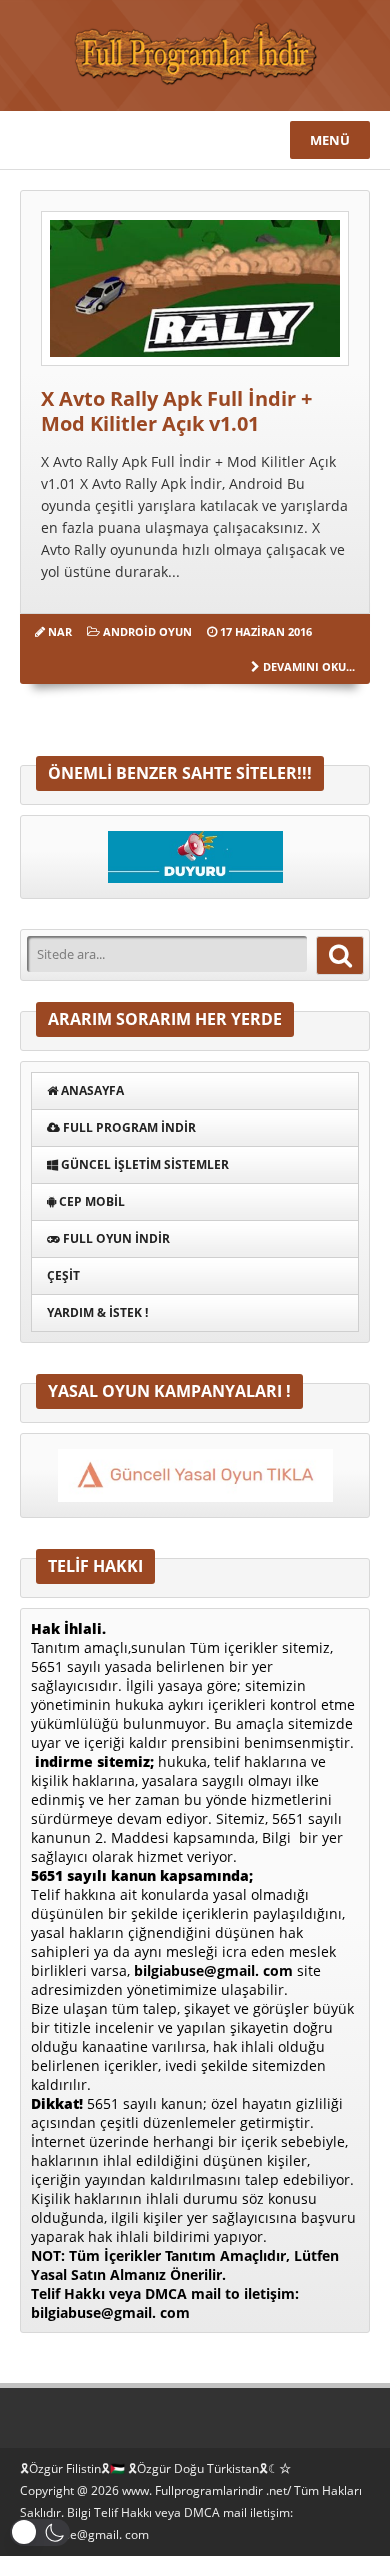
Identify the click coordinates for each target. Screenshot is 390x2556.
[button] (40, 2532)
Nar (60, 631)
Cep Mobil (90, 1201)
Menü (330, 140)
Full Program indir (128, 1127)
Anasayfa (91, 1090)
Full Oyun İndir (115, 1238)
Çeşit (63, 1275)
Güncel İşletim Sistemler (143, 1164)
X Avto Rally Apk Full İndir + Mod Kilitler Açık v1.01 (176, 411)
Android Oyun (147, 631)
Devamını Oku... (309, 666)
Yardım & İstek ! (97, 1312)
